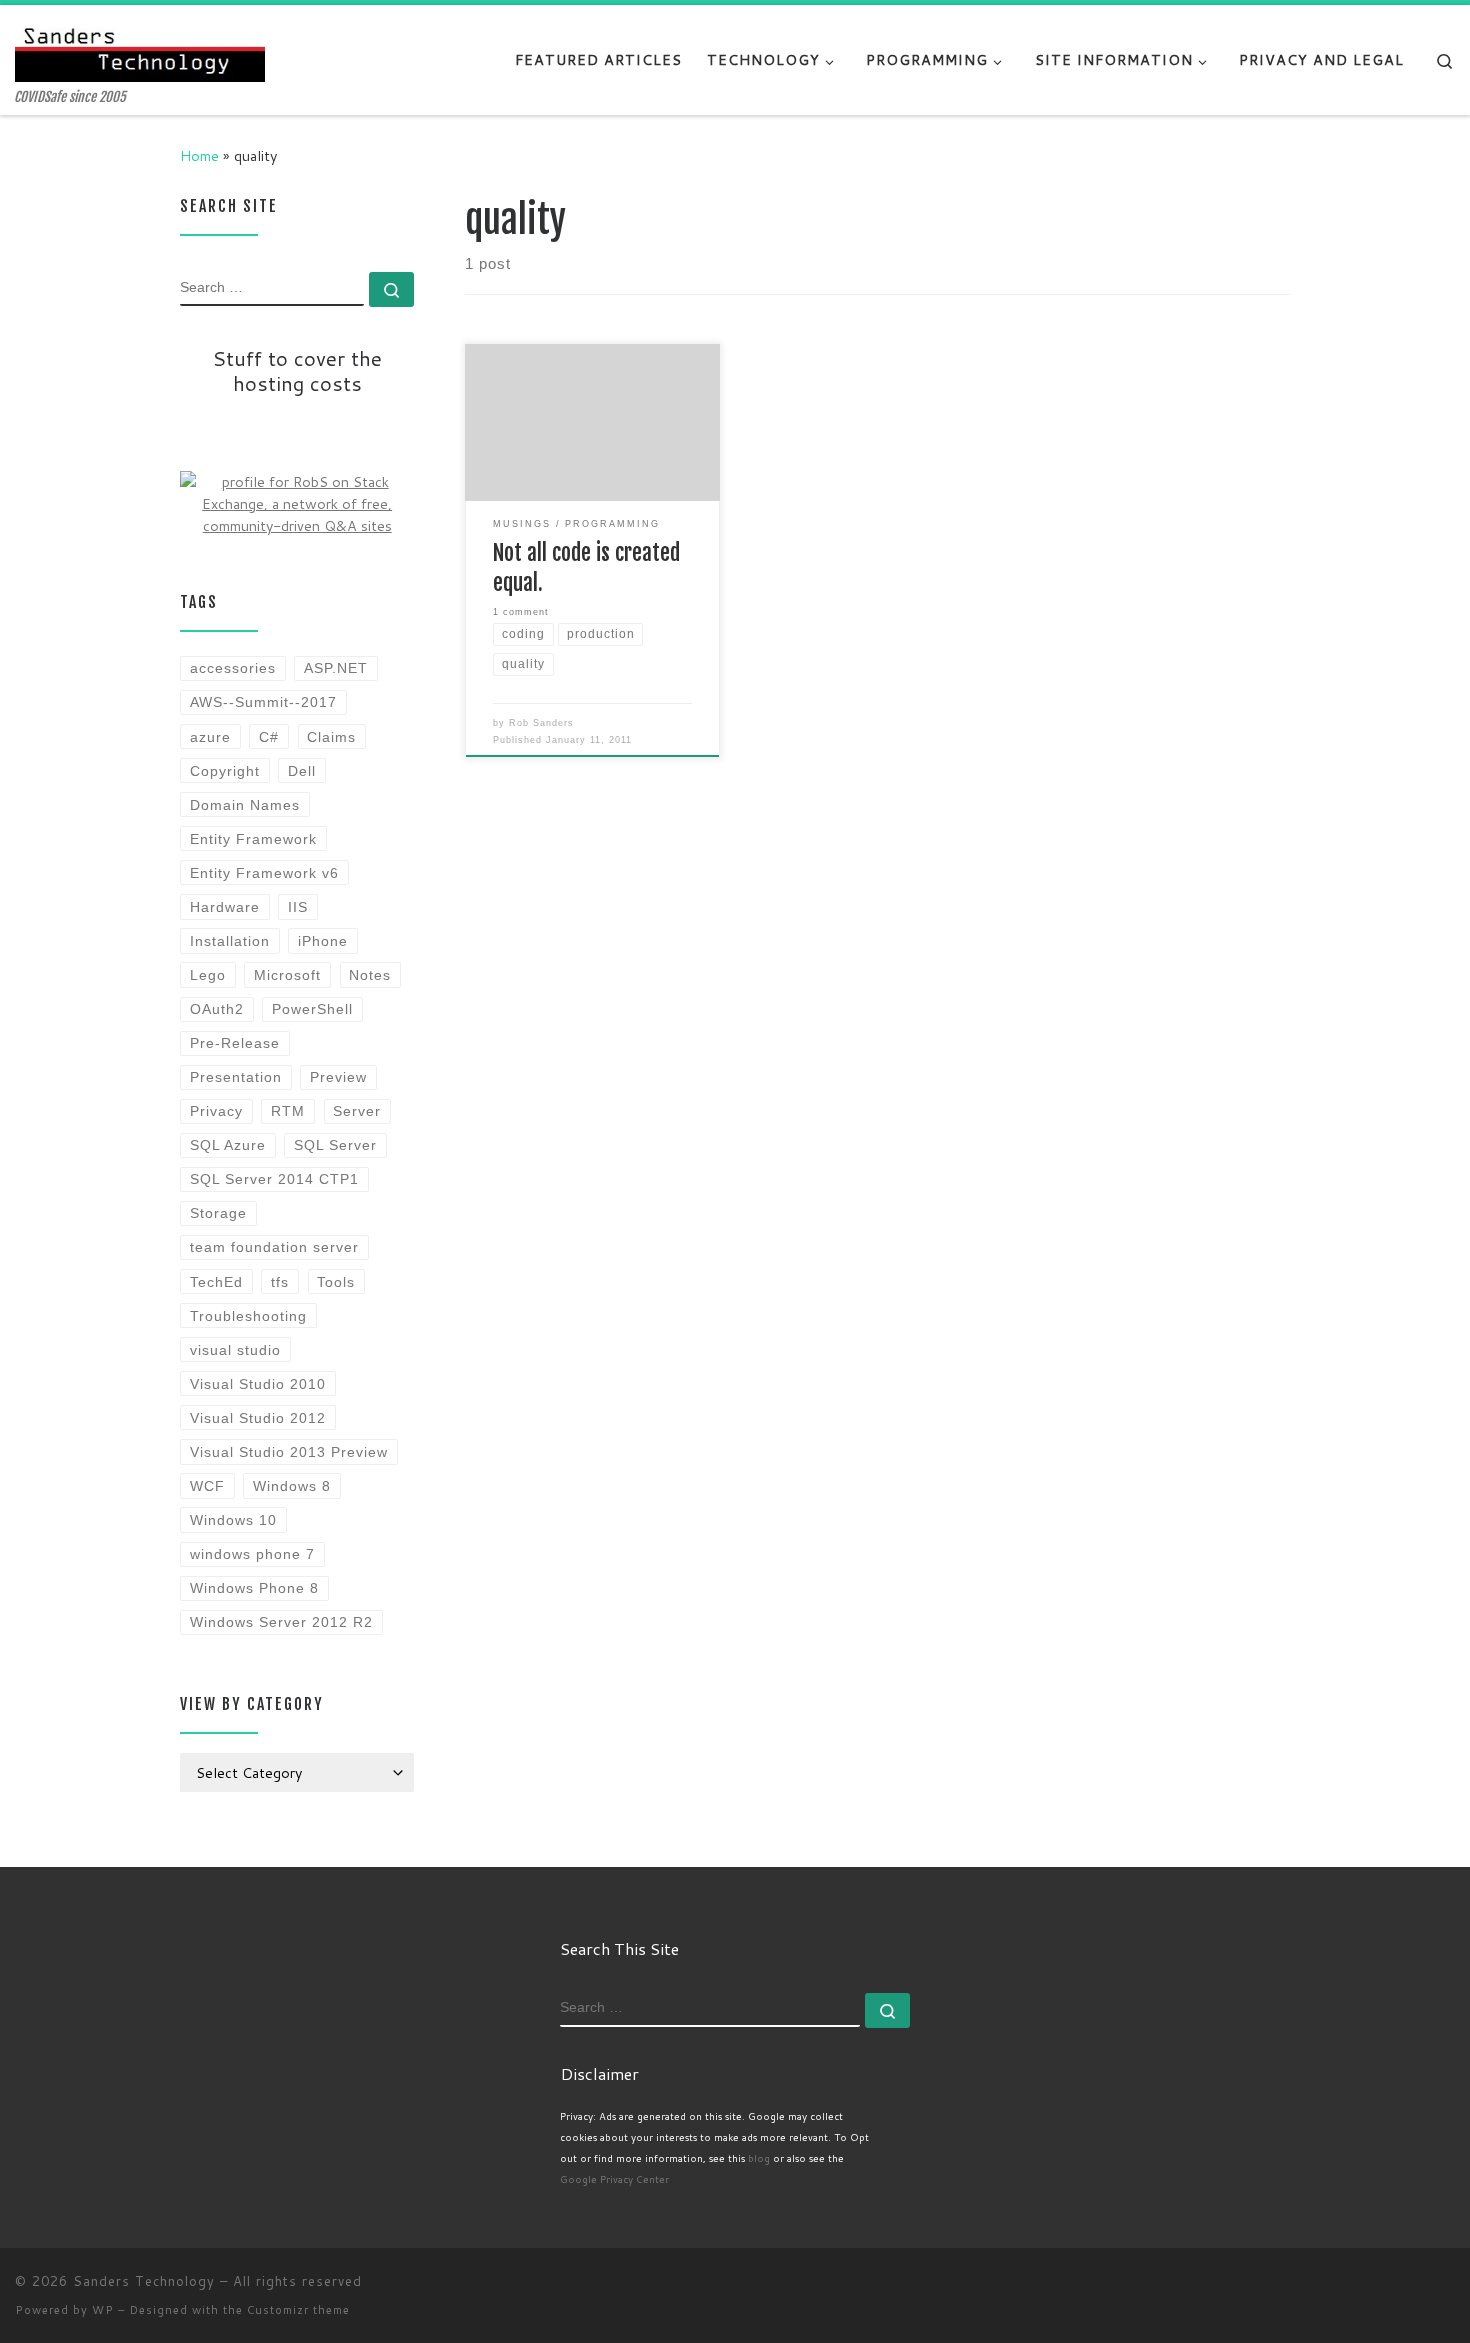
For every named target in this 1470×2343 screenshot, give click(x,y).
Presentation (236, 1077)
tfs (280, 1282)
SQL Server (335, 1145)
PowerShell (312, 1009)
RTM (288, 1111)
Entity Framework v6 (264, 873)
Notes (370, 975)
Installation (230, 941)
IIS (298, 907)
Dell (302, 771)
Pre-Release (235, 1043)
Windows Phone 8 (254, 1588)
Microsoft (287, 975)
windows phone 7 (252, 1554)
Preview (338, 1077)
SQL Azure (228, 1145)
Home (199, 155)
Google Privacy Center (614, 2179)
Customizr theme (298, 2310)
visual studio (235, 1350)
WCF (207, 1486)
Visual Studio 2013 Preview (289, 1452)
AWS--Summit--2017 (263, 702)
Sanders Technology (144, 2281)
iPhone (323, 941)
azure (210, 737)
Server (357, 1111)
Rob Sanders (541, 723)
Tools (336, 1282)
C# (269, 737)
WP (103, 2310)
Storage (218, 1213)
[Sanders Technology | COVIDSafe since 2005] (140, 47)
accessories (233, 668)
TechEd (216, 1282)
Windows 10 (233, 1520)
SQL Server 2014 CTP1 (274, 1179)
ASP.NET (336, 668)
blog (759, 2158)
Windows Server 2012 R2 (281, 1622)
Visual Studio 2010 (258, 1384)
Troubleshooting (248, 1316)
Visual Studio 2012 (258, 1418)
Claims (331, 737)
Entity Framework (253, 839)
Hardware (225, 907)
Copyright (225, 771)
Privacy (216, 1111)
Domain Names (245, 805)
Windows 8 (292, 1486)
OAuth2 (217, 1009)
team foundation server (274, 1247)
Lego (208, 975)
